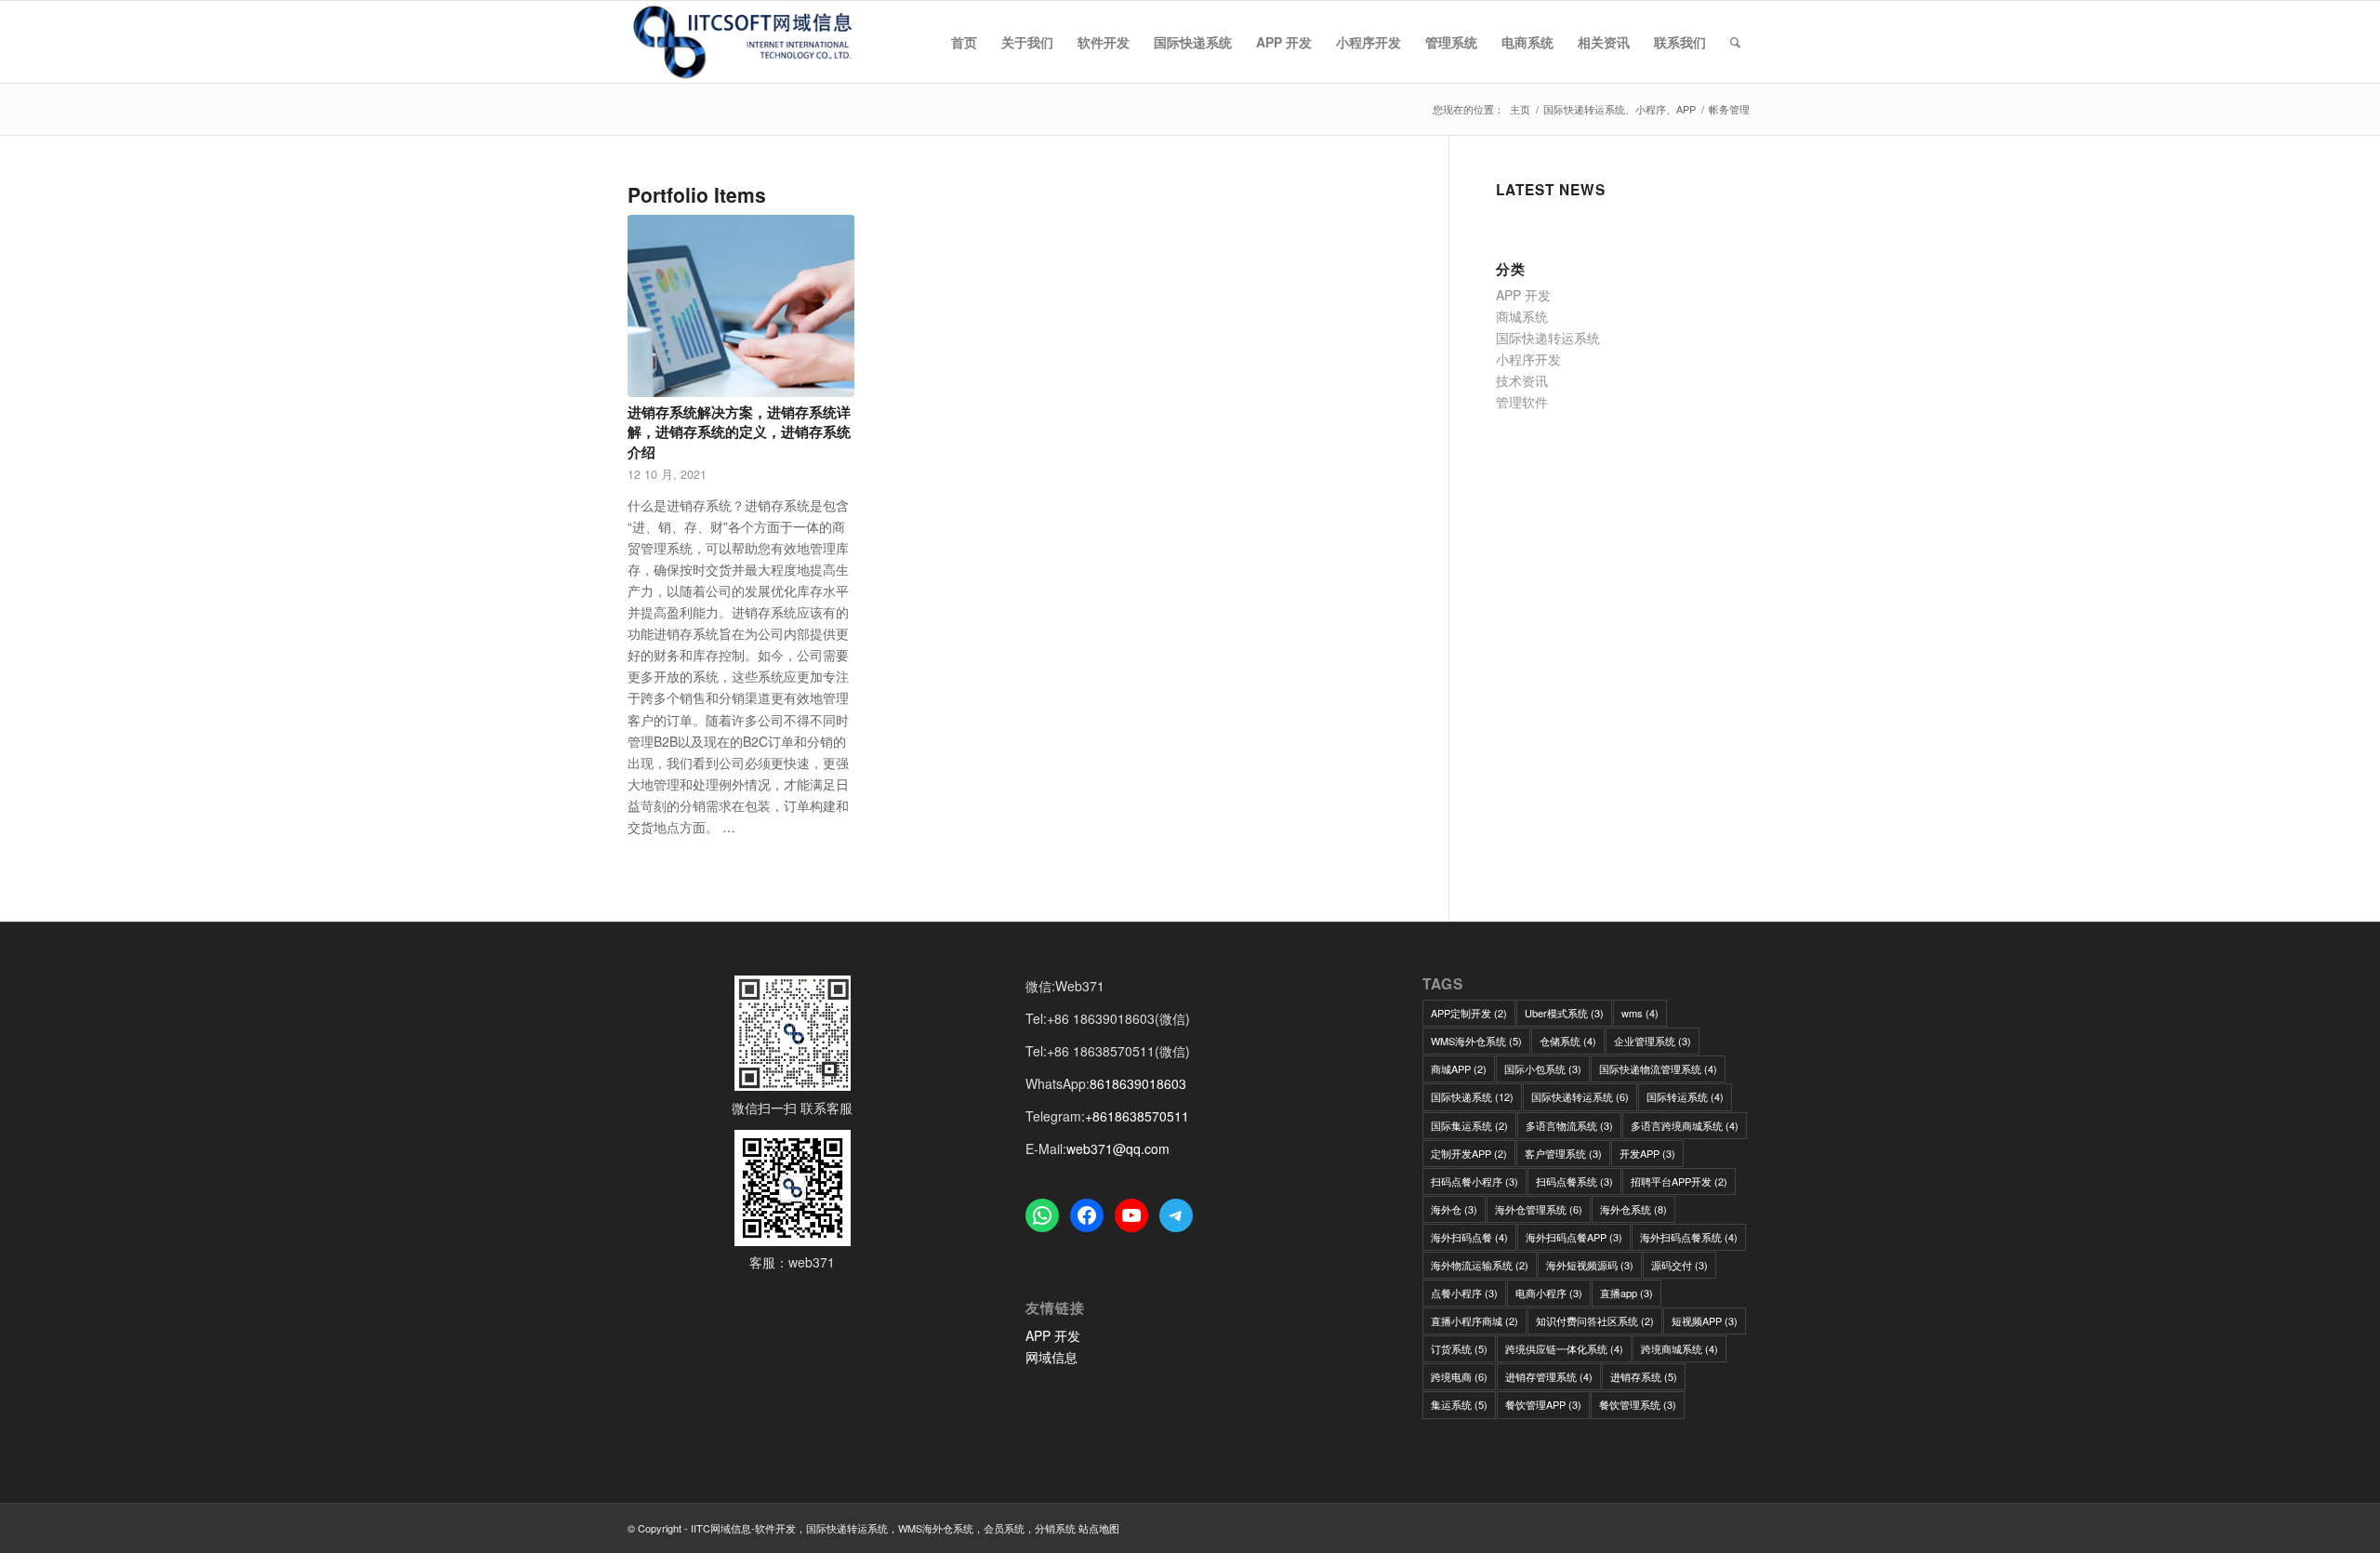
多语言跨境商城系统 (1685, 1125)
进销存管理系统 (1549, 1376)
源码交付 (1679, 1265)
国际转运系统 (1685, 1096)
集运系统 (1459, 1404)
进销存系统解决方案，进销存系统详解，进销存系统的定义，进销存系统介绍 (739, 432)
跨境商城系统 (1679, 1348)
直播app (1626, 1293)
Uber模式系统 (1564, 1013)
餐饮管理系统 (1638, 1404)
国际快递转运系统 (1548, 338)
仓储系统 (1568, 1041)
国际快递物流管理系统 (1658, 1069)
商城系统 (1522, 316)
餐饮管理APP (1543, 1404)
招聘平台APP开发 (1679, 1181)
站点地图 (1099, 1528)
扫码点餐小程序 (1474, 1181)
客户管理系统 (1563, 1153)
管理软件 (1522, 402)
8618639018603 (1138, 1083)
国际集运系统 (1469, 1125)
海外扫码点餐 (1469, 1237)
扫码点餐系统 (1574, 1181)
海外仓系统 (1633, 1209)
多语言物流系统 (1569, 1125)
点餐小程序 (1464, 1293)
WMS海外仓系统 (1476, 1041)
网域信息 (1051, 1357)
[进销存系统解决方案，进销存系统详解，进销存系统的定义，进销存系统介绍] (741, 306)
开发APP (1647, 1153)
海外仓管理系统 (1539, 1209)
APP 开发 (1523, 295)
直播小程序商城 (1474, 1321)
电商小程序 (1549, 1293)
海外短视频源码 (1590, 1265)
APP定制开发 (1469, 1013)
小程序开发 (1528, 359)
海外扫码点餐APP (1574, 1237)
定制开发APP (1469, 1153)
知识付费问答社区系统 (1595, 1321)
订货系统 (1459, 1348)
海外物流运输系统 (1480, 1265)
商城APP (1459, 1069)
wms (1640, 1013)
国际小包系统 (1543, 1069)
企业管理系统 (1653, 1041)
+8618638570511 (1137, 1116)
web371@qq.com (1118, 1148)
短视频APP (1705, 1321)
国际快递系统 (1472, 1096)
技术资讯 (1522, 380)
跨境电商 (1459, 1376)
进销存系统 (1644, 1376)
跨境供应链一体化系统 (1564, 1348)
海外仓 (1454, 1209)
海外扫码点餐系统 (1689, 1237)
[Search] (1735, 42)
